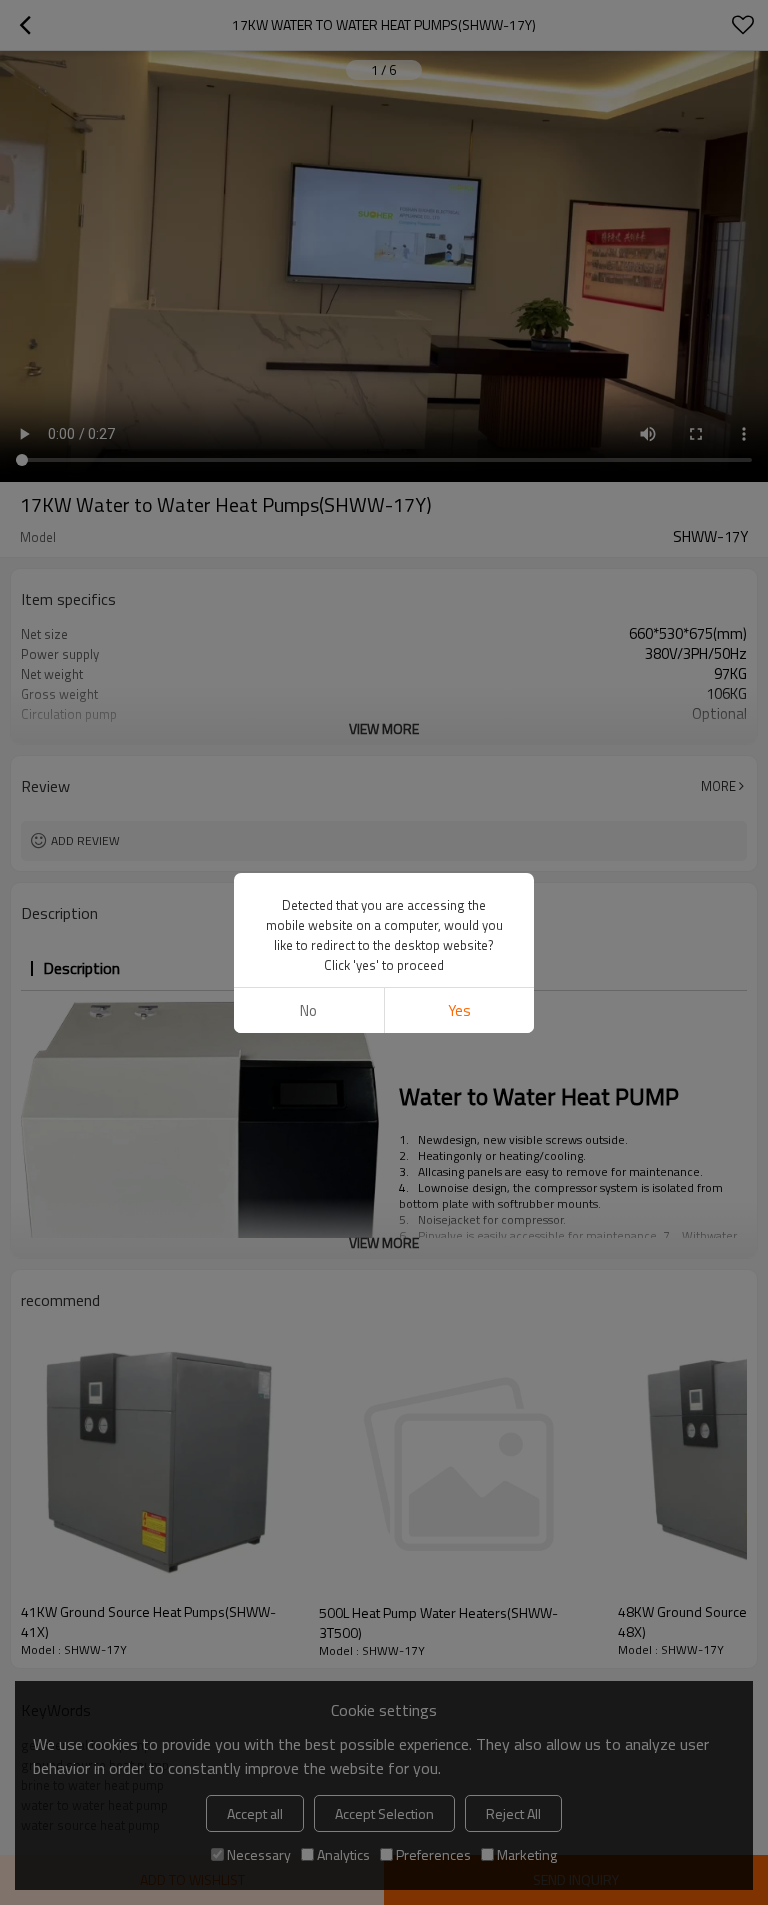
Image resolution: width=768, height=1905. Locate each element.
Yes (459, 1010)
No (308, 1010)
